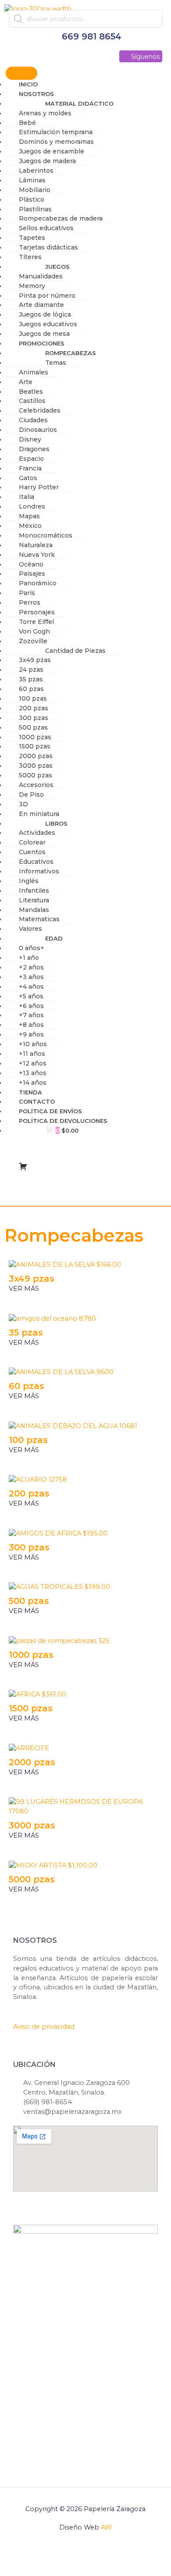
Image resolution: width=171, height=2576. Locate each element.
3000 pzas (32, 1825)
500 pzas (29, 1601)
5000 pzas (32, 1879)
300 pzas (29, 1547)
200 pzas (29, 1493)
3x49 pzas (32, 1279)
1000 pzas (31, 1655)
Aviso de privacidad (44, 2027)
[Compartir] (82, 2556)
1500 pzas (31, 1708)
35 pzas (26, 1333)
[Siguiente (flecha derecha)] (49, 2569)
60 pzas (27, 1386)
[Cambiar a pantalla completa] (49, 2556)
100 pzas (28, 1440)
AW (106, 2527)
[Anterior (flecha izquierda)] (16, 2569)
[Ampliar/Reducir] (16, 2556)
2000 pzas (32, 1762)
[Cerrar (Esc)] (116, 2556)
